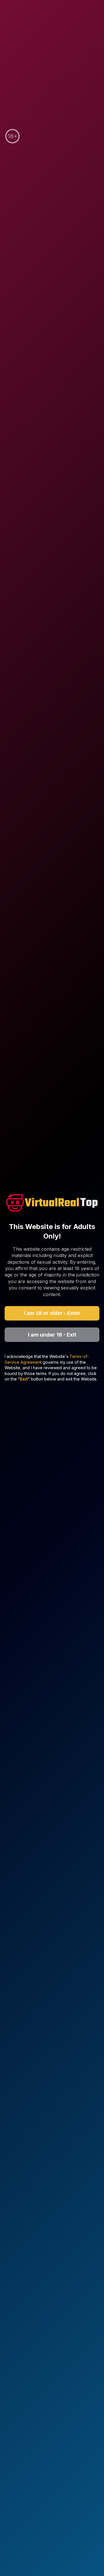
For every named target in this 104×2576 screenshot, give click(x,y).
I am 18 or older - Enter (52, 1313)
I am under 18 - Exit (52, 1335)
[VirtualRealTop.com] (52, 1204)
